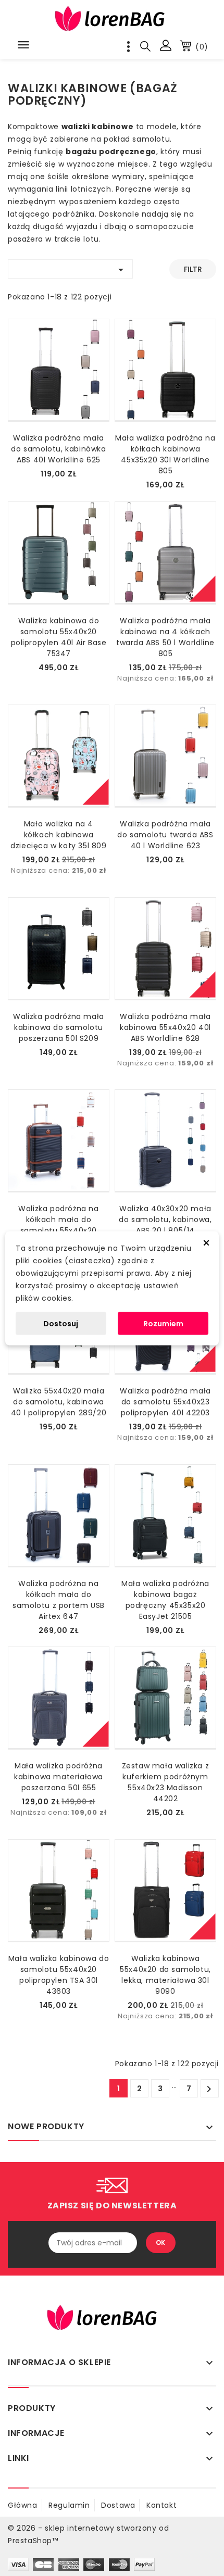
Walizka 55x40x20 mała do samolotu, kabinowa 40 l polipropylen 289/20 (59, 1402)
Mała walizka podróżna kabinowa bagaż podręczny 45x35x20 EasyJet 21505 (165, 1600)
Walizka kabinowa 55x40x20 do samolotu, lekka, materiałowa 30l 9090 (165, 1975)
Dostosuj (61, 1323)
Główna (23, 2505)
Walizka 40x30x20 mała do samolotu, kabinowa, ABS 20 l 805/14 (165, 1220)
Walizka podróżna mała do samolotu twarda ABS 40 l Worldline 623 (165, 835)
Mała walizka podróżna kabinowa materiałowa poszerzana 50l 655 (59, 1777)
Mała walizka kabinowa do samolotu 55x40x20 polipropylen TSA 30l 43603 (59, 1975)
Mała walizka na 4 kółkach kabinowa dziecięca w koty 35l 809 (58, 835)
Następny (209, 2089)
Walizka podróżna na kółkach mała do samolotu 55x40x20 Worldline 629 (58, 1225)
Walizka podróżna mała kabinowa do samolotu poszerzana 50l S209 (59, 1027)
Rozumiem (163, 1323)
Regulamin (69, 2505)
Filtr (193, 269)
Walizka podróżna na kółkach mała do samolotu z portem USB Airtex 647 (59, 1600)
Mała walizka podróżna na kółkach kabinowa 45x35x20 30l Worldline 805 (165, 454)
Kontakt (161, 2505)
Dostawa (118, 2505)
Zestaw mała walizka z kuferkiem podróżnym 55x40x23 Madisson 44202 (166, 1782)
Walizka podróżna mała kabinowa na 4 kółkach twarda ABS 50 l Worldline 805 (165, 637)
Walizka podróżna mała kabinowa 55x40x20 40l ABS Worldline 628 (165, 1027)
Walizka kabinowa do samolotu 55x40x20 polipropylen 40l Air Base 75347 (59, 637)
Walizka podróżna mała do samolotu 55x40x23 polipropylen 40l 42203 (165, 1402)
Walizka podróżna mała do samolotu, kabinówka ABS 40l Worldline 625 (58, 449)
